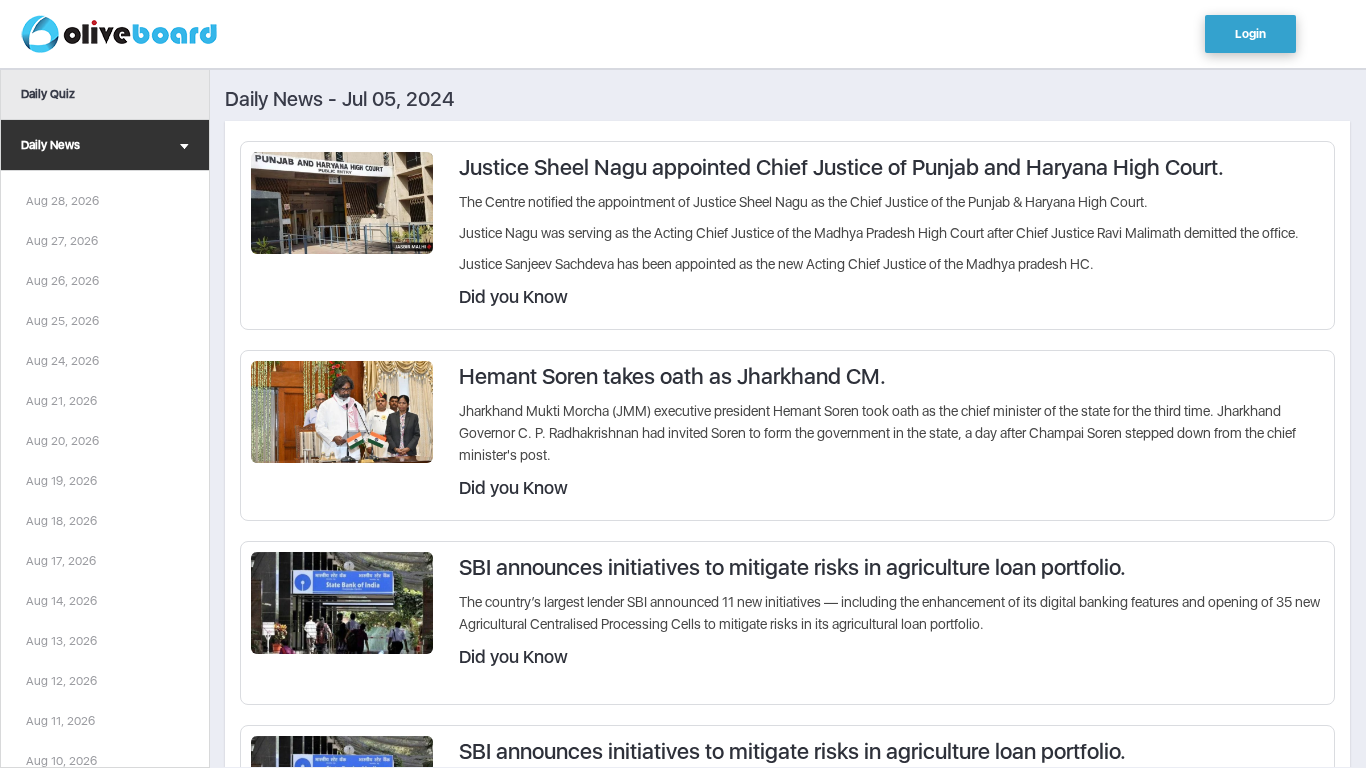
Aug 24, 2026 (62, 361)
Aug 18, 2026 (61, 521)
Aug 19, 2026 (61, 481)
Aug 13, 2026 (61, 641)
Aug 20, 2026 (62, 441)
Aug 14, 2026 (61, 601)
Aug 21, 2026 (61, 401)
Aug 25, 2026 (62, 321)
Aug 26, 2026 (62, 281)
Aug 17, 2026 (61, 561)
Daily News (50, 145)
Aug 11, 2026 (60, 721)
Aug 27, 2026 (62, 241)
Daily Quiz (48, 94)
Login (1250, 34)
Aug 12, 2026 (61, 681)
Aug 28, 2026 (62, 201)
